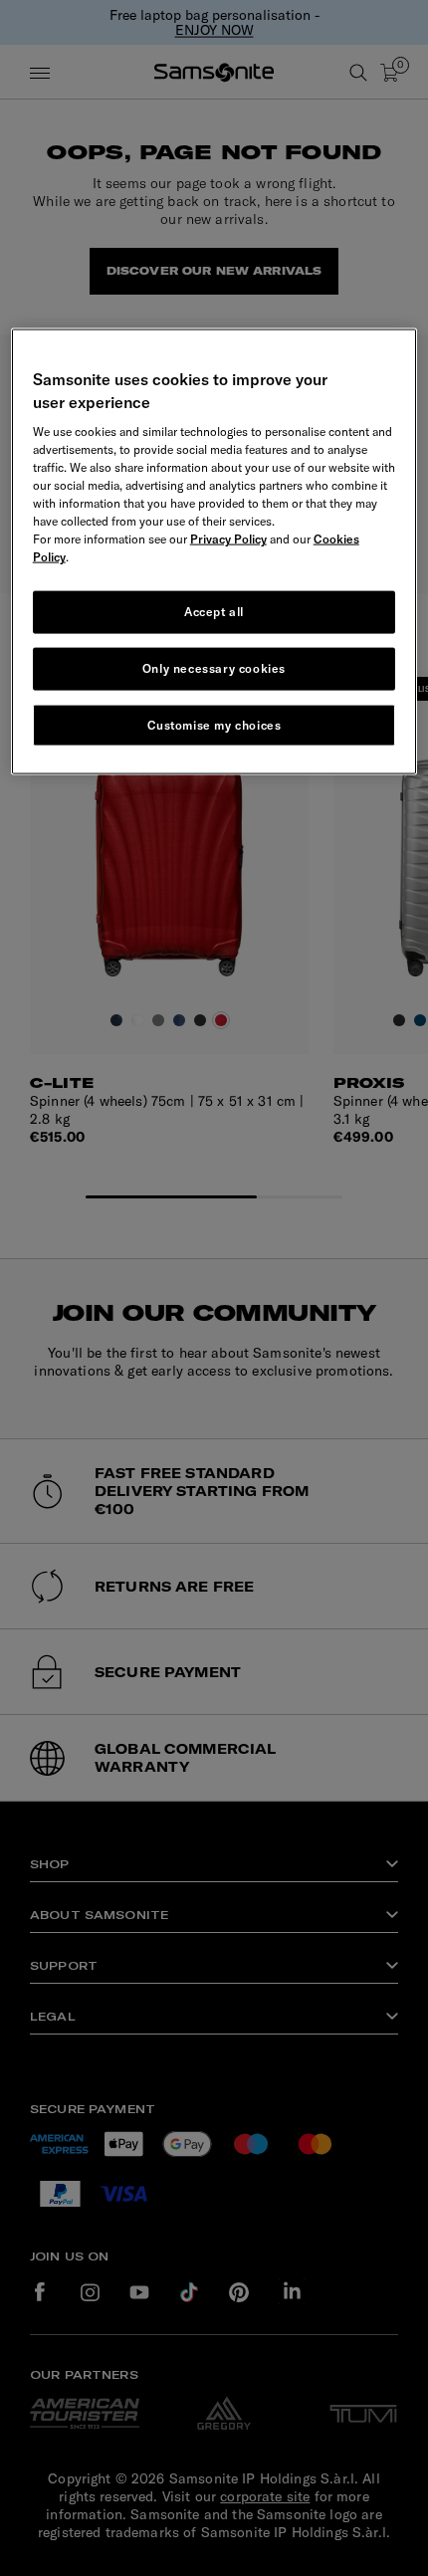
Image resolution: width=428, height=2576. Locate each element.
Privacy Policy (228, 539)
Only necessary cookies (214, 667)
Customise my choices (214, 724)
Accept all (214, 612)
